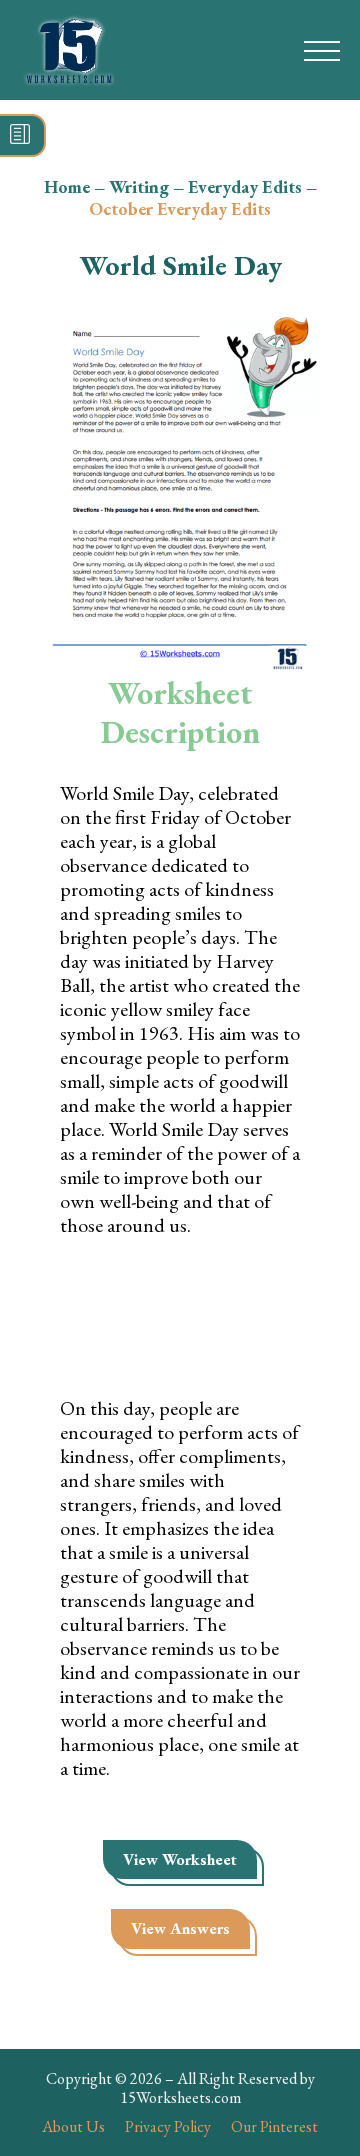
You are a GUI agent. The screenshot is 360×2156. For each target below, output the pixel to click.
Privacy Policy (168, 2126)
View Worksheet (180, 1859)
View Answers (180, 1928)
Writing (139, 186)
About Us (73, 2126)
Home (67, 186)
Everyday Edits (245, 186)
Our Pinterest (274, 2126)
